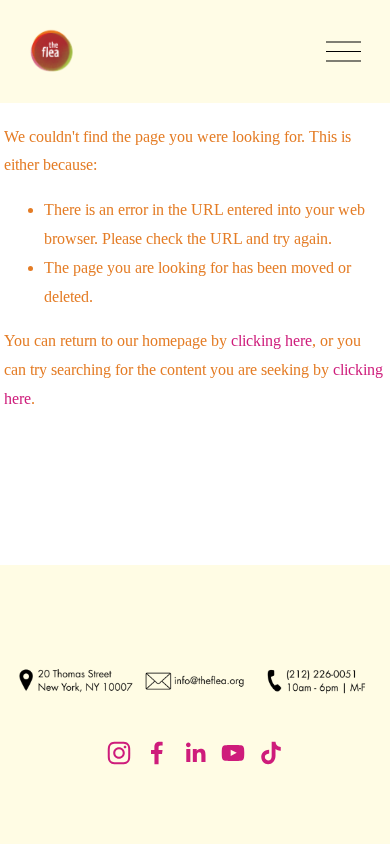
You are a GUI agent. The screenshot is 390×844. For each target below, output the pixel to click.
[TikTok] (271, 753)
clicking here (271, 340)
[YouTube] (233, 753)
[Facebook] (157, 753)
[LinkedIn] (195, 753)
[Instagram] (119, 753)
